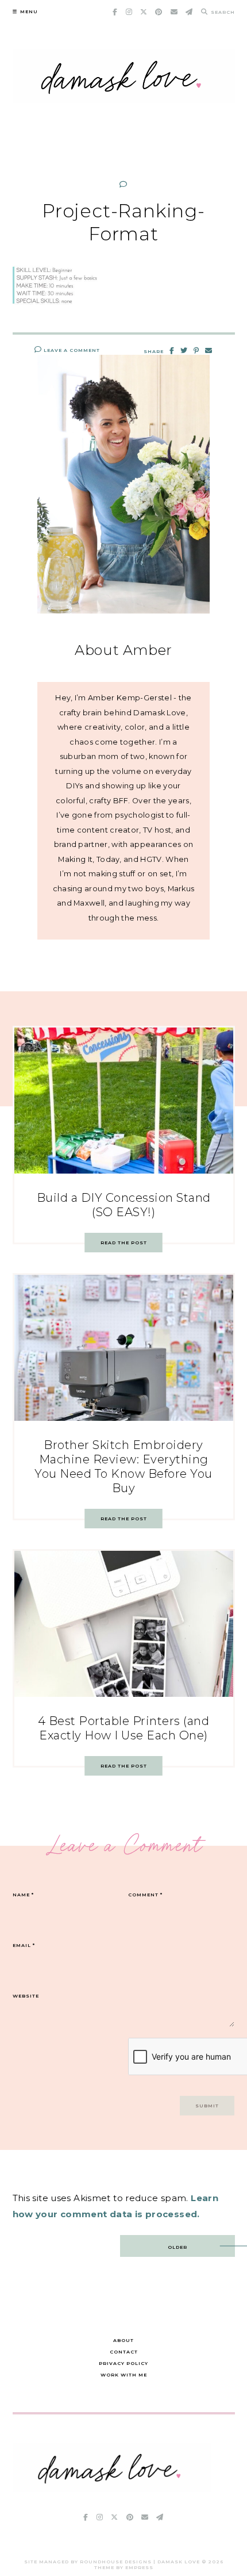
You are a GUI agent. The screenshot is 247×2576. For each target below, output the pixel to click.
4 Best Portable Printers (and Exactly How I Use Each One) (124, 1728)
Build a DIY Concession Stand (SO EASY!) (124, 1205)
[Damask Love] (112, 2489)
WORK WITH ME (124, 2375)
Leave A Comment (71, 350)
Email (24, 1945)
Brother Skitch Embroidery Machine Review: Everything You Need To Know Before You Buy (123, 1467)
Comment (145, 1895)
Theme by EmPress (124, 2567)
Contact (124, 2352)
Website (26, 1996)
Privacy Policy (123, 2363)
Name (23, 1895)
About (123, 2340)
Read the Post (124, 1243)
